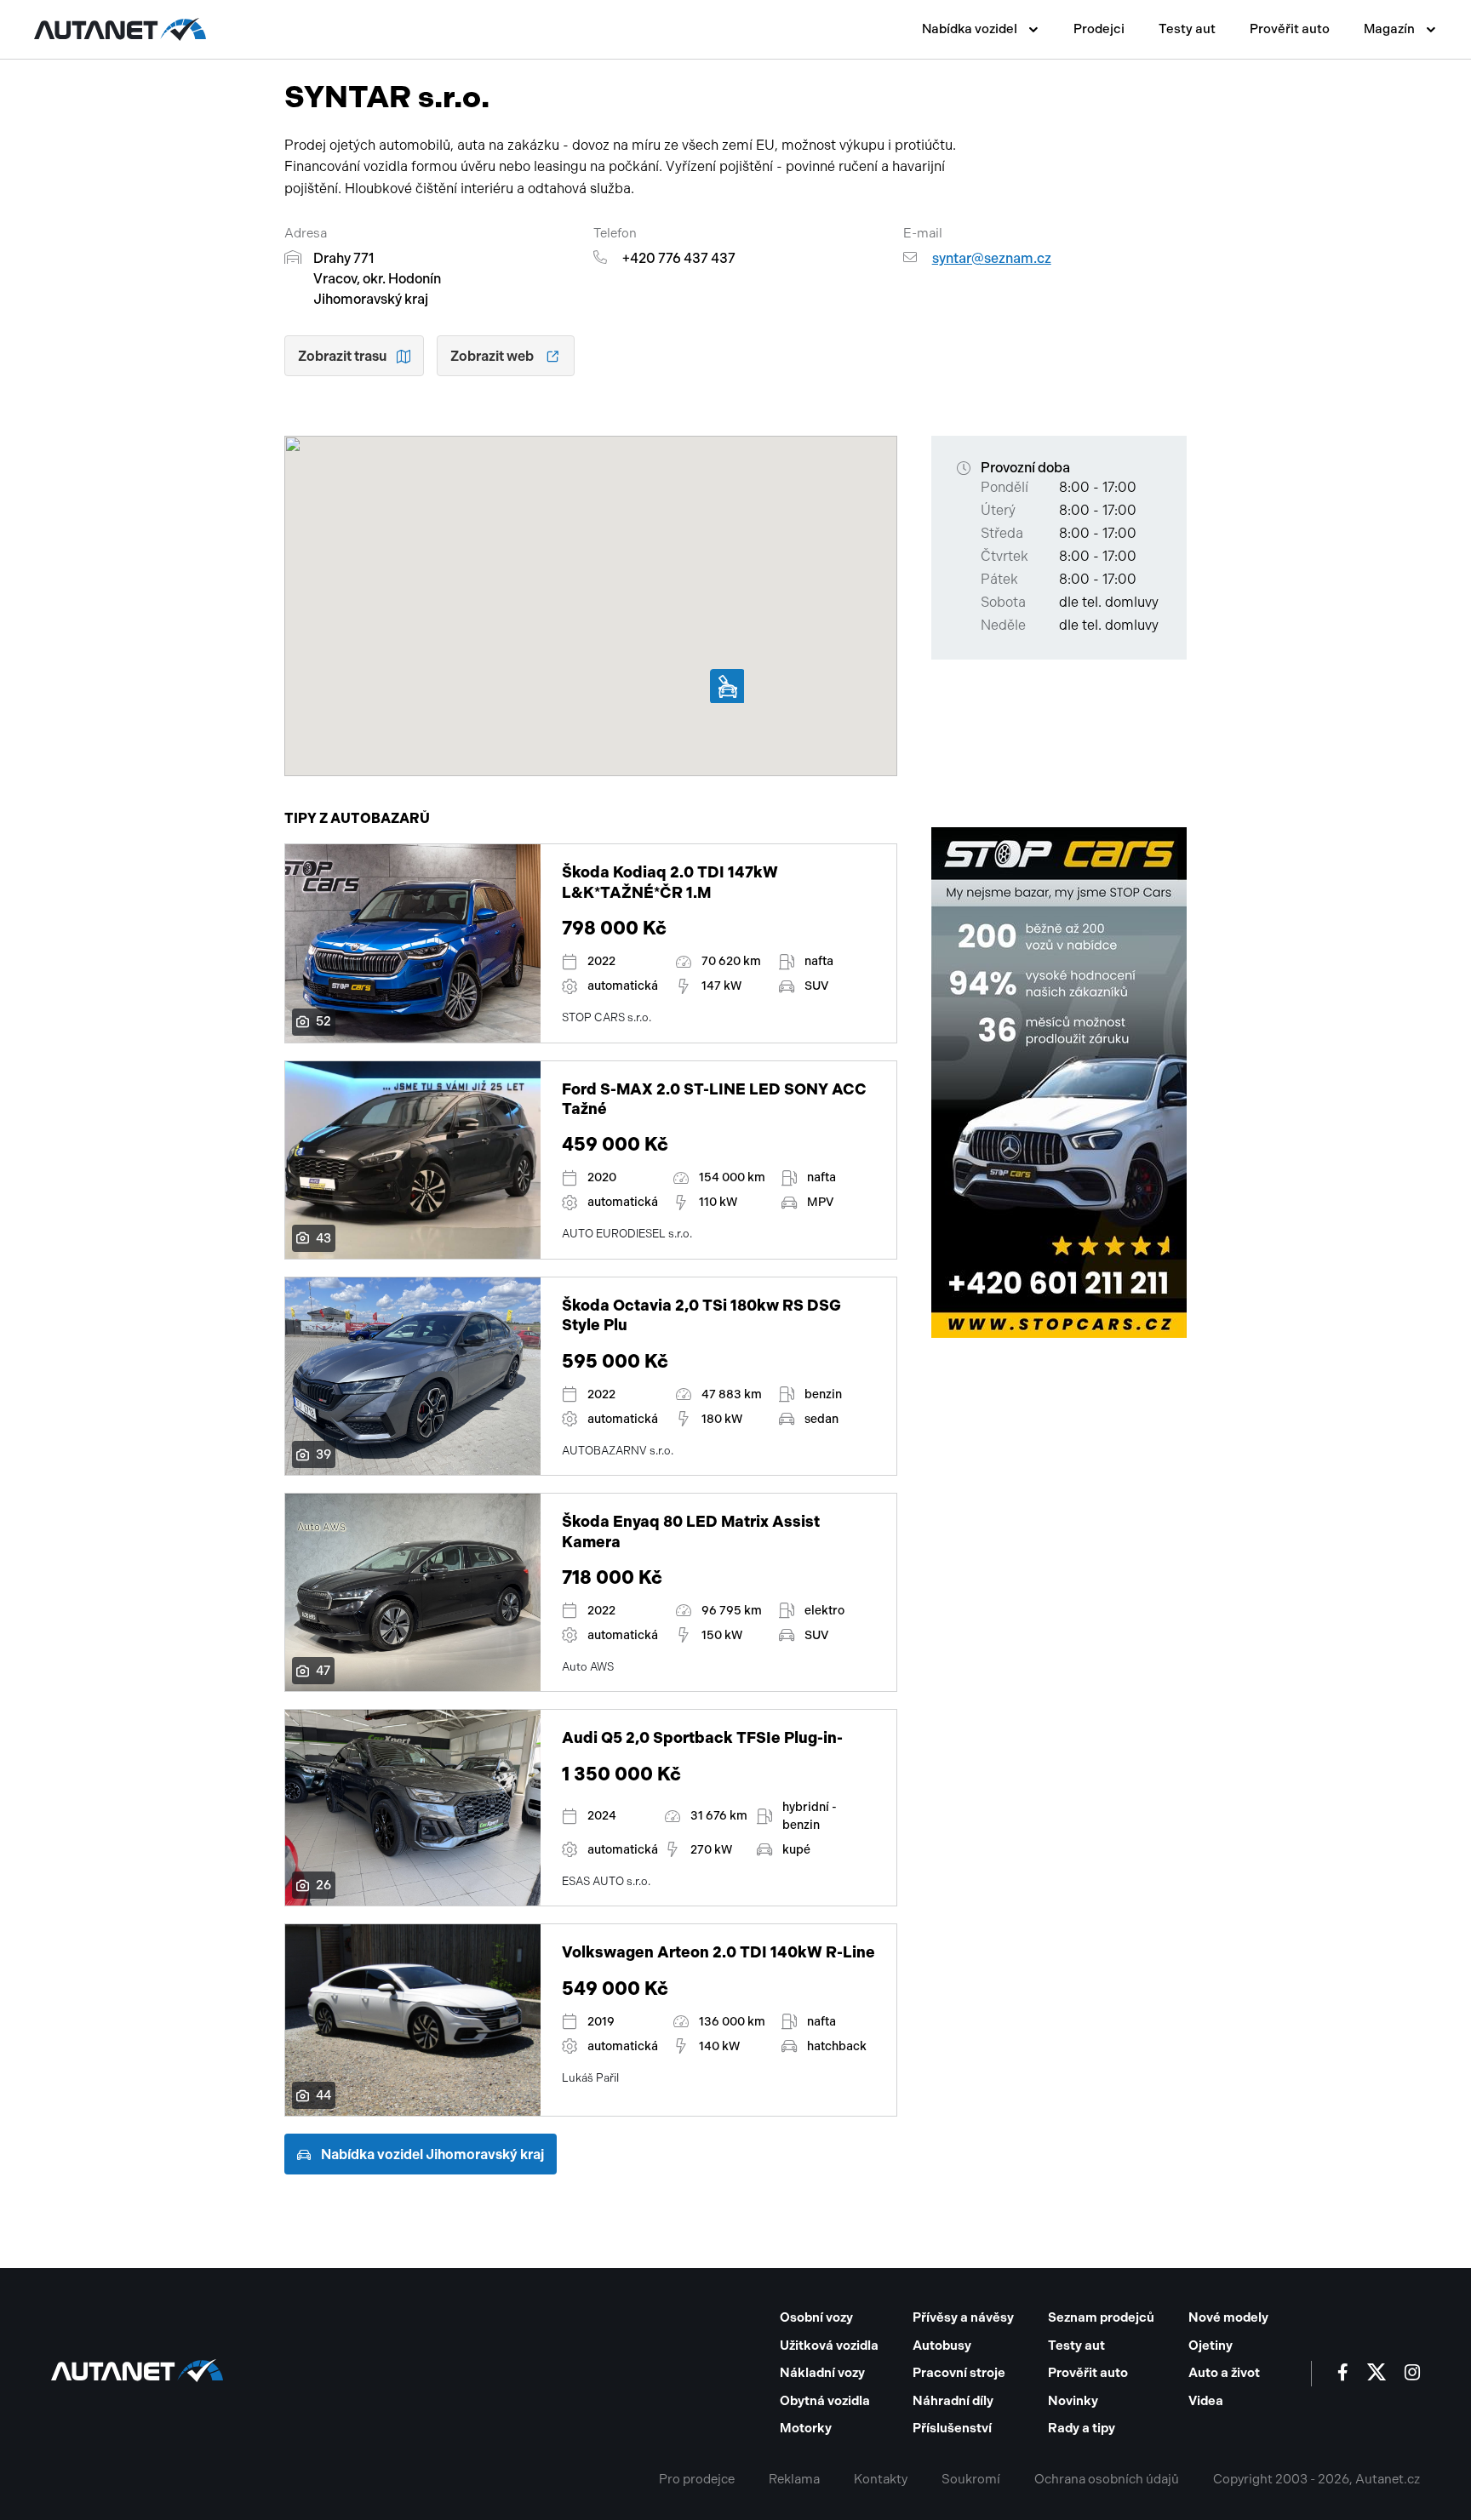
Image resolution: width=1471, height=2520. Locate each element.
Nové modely (1228, 2317)
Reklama (794, 2479)
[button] (727, 686)
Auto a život (1224, 2373)
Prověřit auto (1290, 29)
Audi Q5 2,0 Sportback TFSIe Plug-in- (702, 1738)
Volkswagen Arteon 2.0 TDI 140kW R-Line (718, 1952)
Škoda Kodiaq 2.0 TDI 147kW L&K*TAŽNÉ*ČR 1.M (670, 882)
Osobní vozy (816, 2317)
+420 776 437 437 (679, 258)
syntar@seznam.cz (992, 258)
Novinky (1073, 2401)
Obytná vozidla (825, 2401)
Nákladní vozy (822, 2373)
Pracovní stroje (959, 2373)
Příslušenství (952, 2428)
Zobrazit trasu (342, 356)
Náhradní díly (953, 2401)
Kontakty (881, 2479)
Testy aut (1187, 29)
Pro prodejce (697, 2479)
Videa (1206, 2401)
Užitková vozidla (829, 2346)
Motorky (806, 2428)
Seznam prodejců (1101, 2317)
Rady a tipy (1082, 2428)
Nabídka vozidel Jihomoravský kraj (432, 2154)
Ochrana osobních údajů (1107, 2479)
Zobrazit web (492, 356)
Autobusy (942, 2346)
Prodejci (1099, 29)
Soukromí (971, 2479)
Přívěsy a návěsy (963, 2317)
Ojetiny (1211, 2346)
